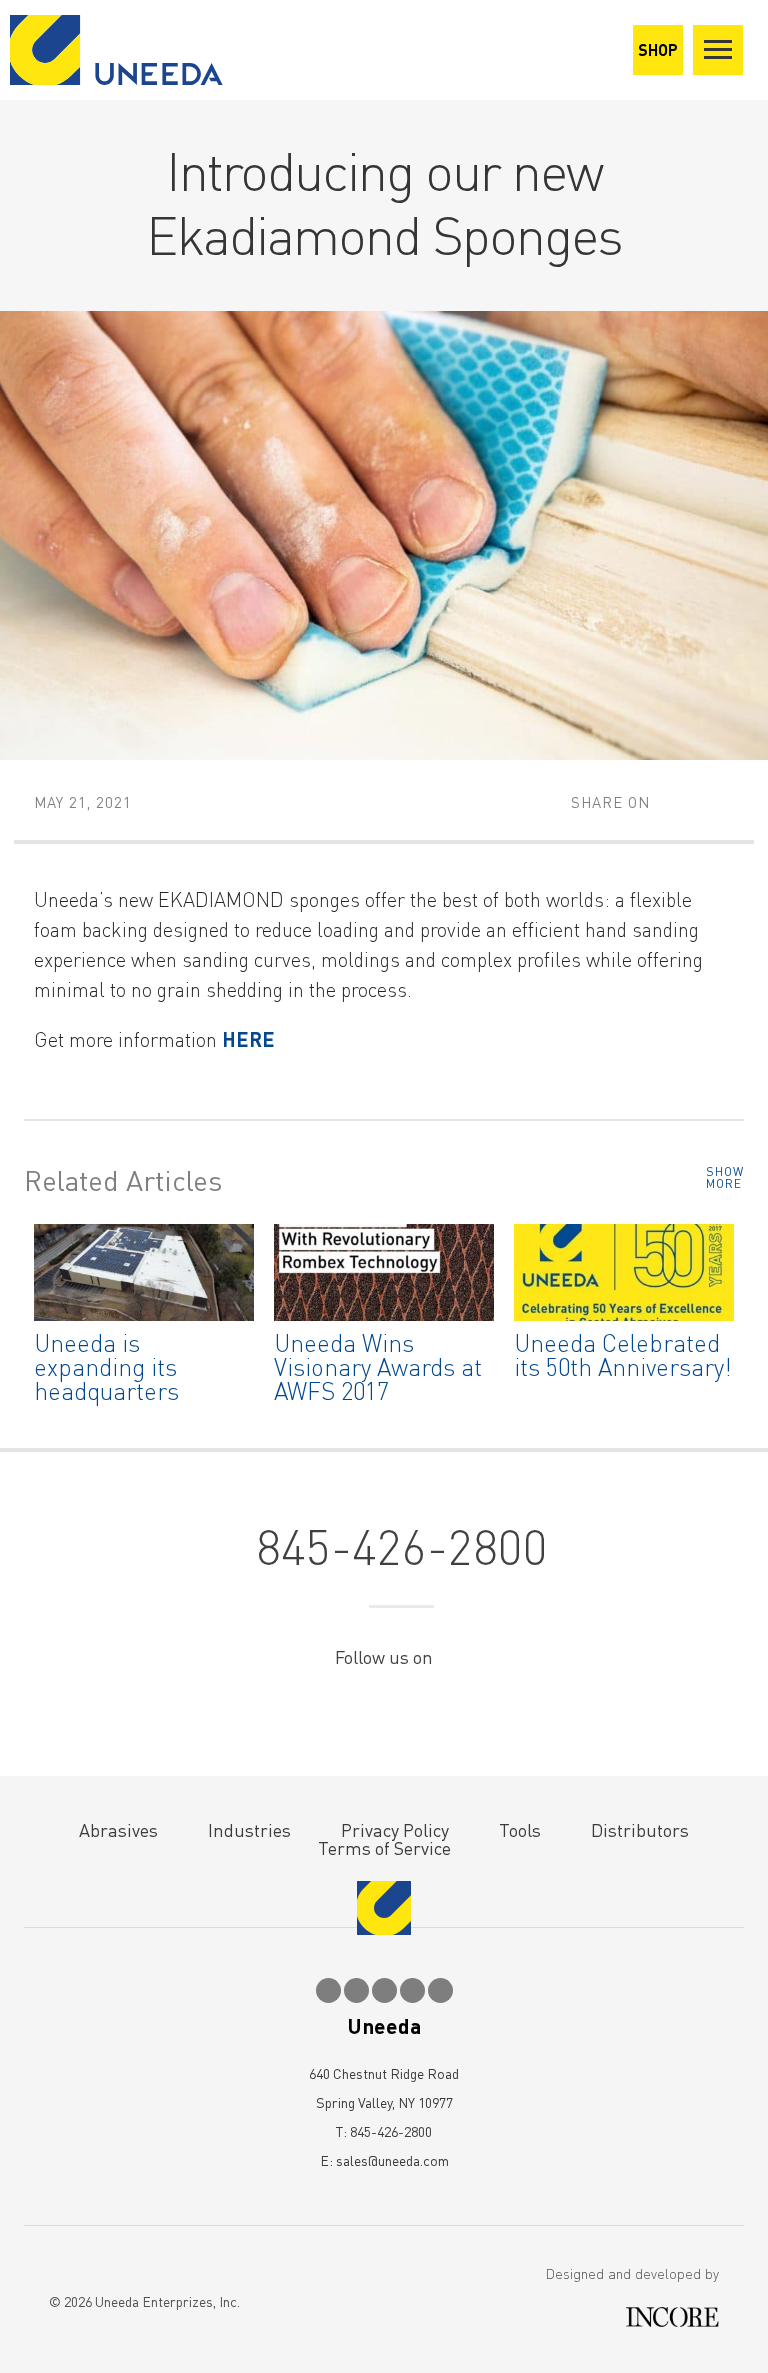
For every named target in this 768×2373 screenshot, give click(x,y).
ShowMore (725, 1178)
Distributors (640, 1829)
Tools (520, 1829)
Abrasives (118, 1829)
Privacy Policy (395, 1829)
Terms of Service (384, 1847)
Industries (249, 1829)
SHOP (658, 49)
